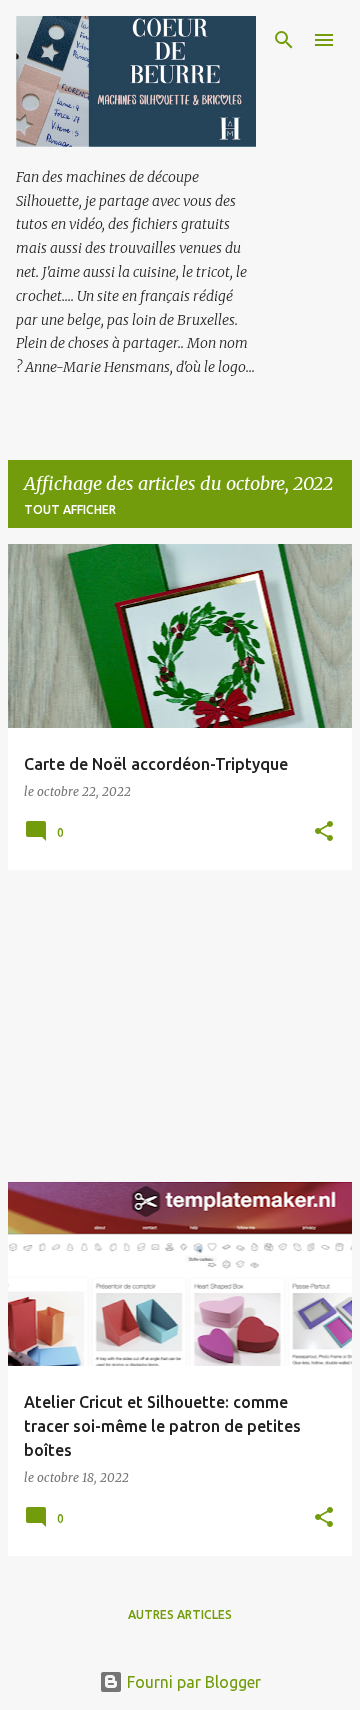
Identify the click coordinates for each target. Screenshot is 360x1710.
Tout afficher (70, 509)
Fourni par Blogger (192, 1682)
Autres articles (180, 1614)
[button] (324, 832)
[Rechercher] (284, 40)
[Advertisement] (180, 1026)
